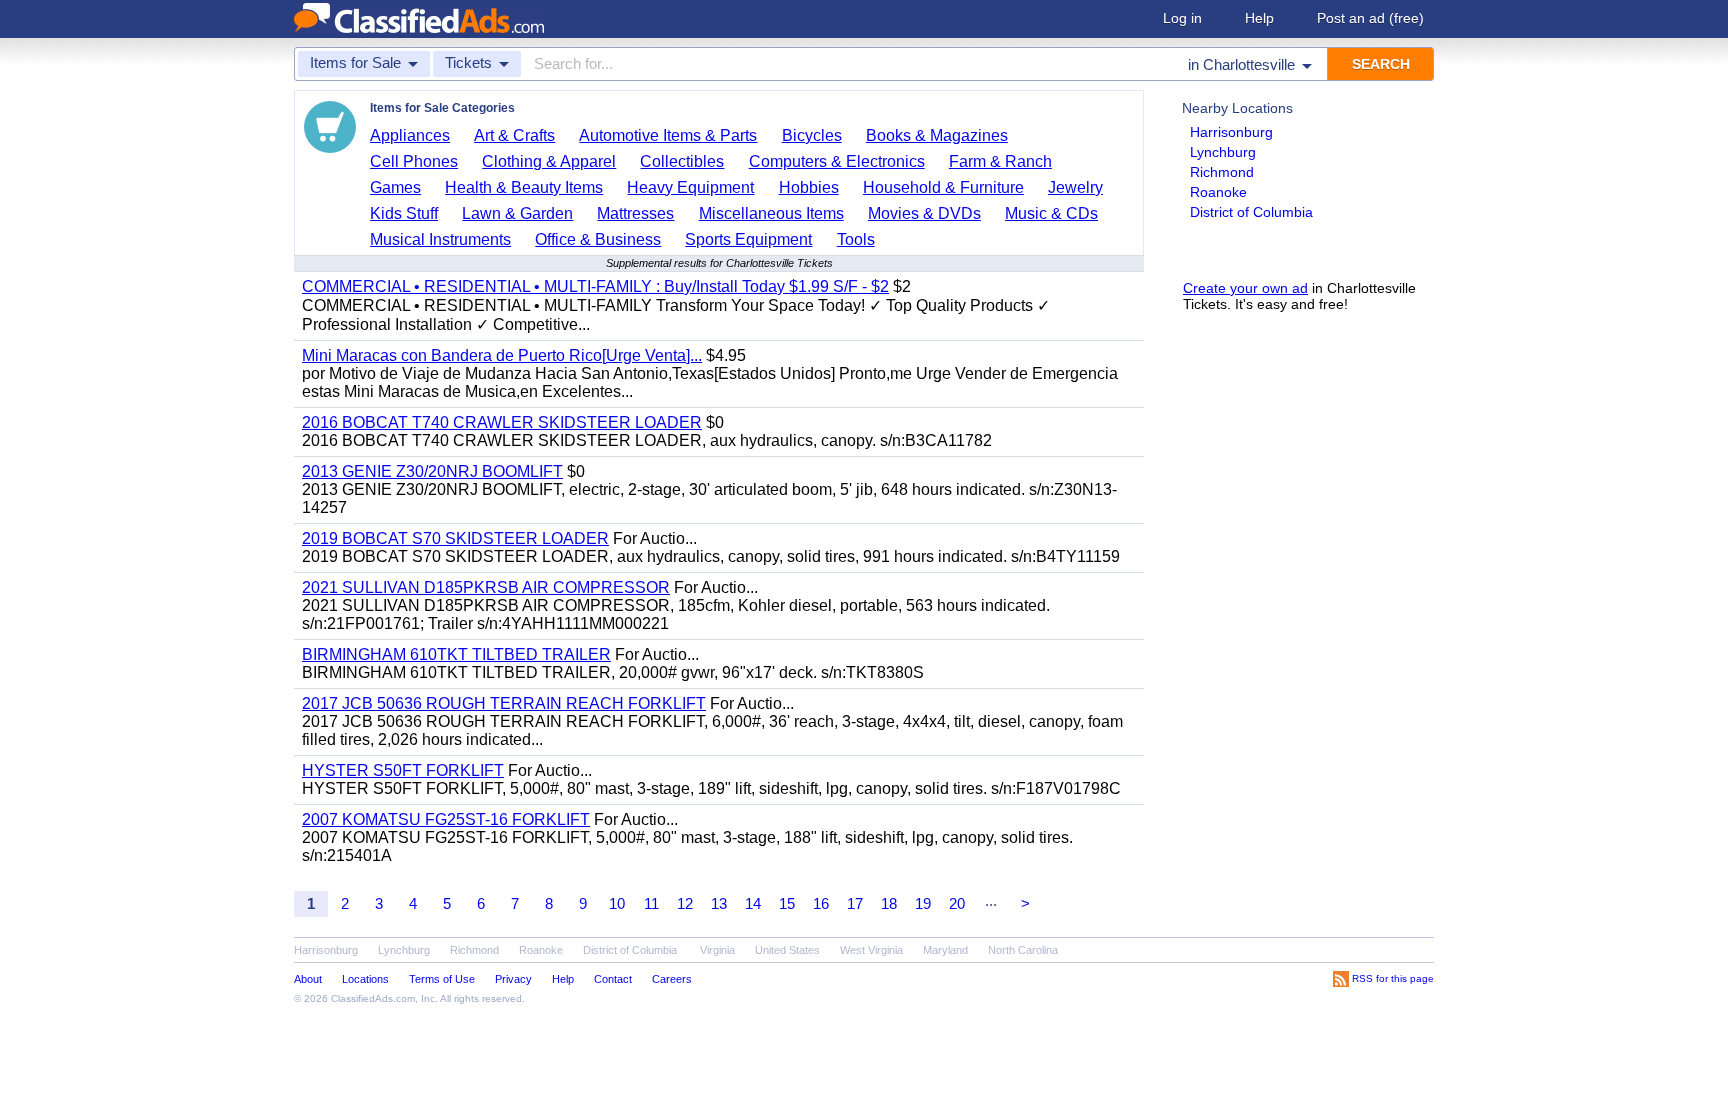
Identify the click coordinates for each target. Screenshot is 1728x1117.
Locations (365, 979)
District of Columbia (1251, 212)
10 (617, 903)
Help (1259, 18)
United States (787, 950)
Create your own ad (1245, 288)
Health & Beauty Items (524, 187)
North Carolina (1023, 950)
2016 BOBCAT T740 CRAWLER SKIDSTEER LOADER (502, 422)
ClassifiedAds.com (373, 998)
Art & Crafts (514, 135)
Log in (1182, 18)
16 (821, 903)
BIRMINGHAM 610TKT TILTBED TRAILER (456, 654)
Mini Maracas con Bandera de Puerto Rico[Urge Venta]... (502, 355)
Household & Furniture (943, 187)
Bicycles (812, 135)
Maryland (945, 950)
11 (651, 903)
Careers (672, 979)
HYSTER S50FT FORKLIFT (403, 770)
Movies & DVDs (924, 213)
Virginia (717, 950)
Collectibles (682, 161)
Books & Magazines (937, 135)
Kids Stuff (404, 213)
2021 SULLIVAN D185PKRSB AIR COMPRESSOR (486, 587)
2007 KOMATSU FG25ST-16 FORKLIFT (446, 819)
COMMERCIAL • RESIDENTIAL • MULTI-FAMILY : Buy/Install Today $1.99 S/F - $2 (595, 286)
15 (787, 903)
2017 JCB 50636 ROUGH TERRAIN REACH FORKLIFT (504, 703)
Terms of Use (442, 979)
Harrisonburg (1231, 132)
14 (753, 903)
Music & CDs (1051, 213)
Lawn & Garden (517, 213)
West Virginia (871, 950)
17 (855, 903)
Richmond (1222, 172)
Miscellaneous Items (771, 213)
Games (395, 187)
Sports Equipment (748, 239)
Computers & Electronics (837, 161)
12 (685, 903)
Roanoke (1218, 192)
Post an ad (1370, 18)
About (308, 979)
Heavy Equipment (690, 187)
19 (923, 903)
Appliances (410, 135)
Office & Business (598, 239)
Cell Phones (414, 161)
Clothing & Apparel (549, 161)
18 (889, 903)
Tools (856, 239)
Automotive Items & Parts (668, 135)
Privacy (513, 979)
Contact (613, 979)
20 (957, 903)
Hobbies (809, 187)
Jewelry (1075, 187)
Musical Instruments (440, 239)
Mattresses (635, 213)
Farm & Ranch (1000, 161)
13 (719, 903)
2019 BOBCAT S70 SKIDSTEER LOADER (455, 538)
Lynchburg (1223, 152)
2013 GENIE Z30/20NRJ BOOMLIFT (432, 471)
